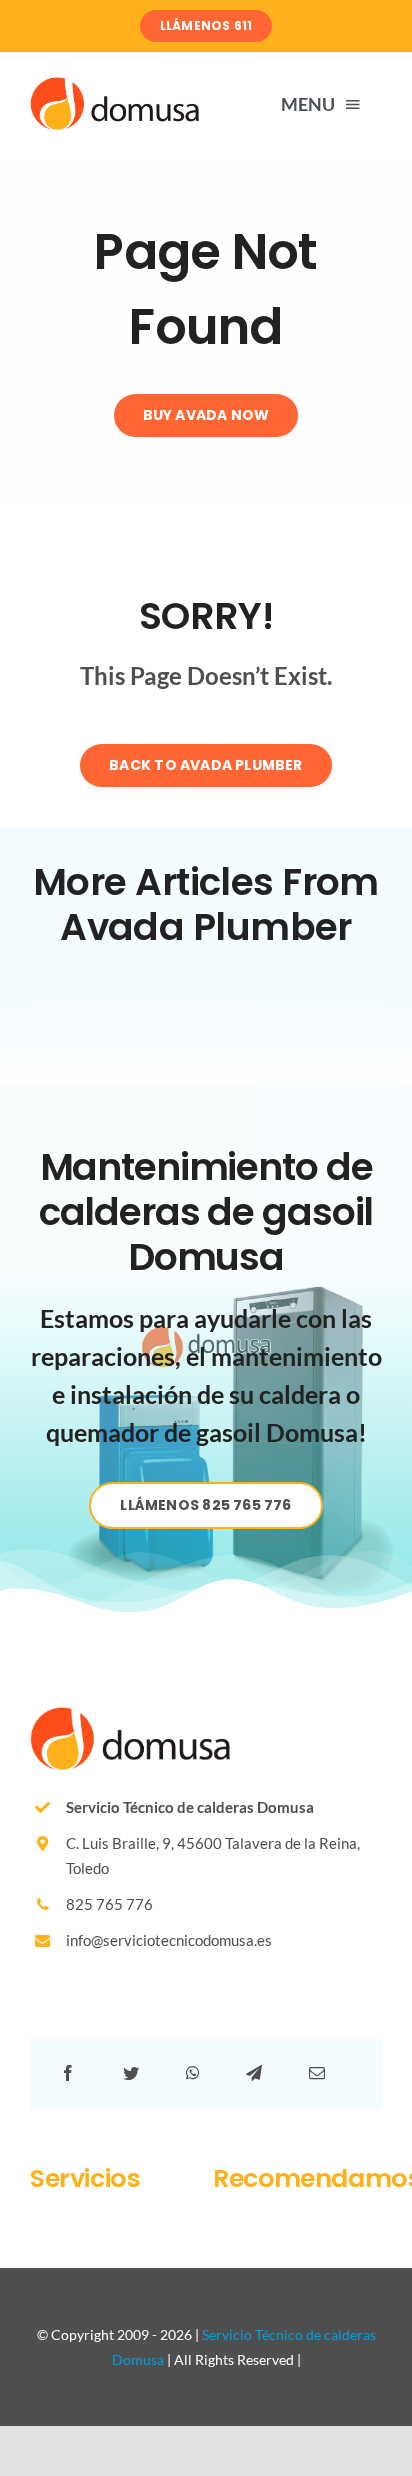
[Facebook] (68, 2073)
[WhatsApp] (193, 2073)
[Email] (317, 2073)
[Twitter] (131, 2073)
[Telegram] (254, 2073)
